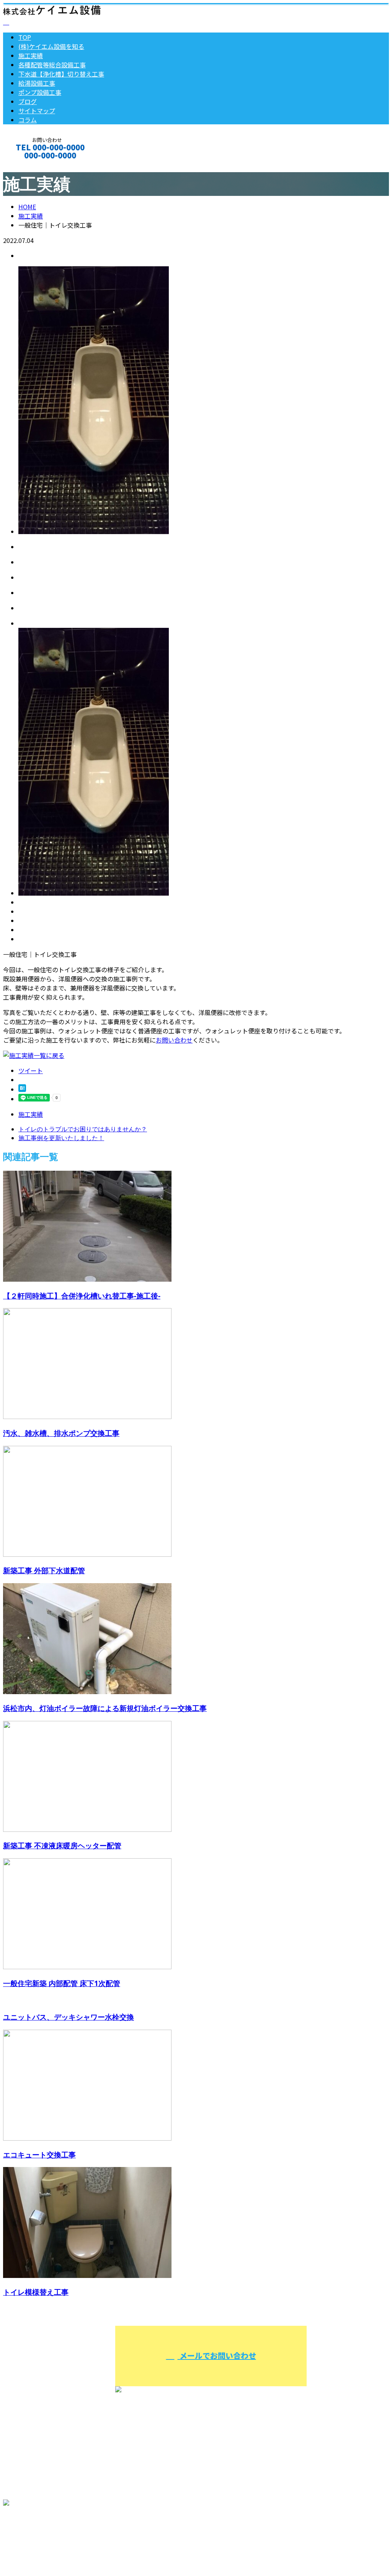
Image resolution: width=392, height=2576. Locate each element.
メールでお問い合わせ (217, 2355)
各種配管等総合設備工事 (52, 65)
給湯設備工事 (37, 83)
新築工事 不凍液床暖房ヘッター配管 (62, 1845)
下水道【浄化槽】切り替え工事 (61, 74)
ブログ (28, 101)
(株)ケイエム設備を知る (51, 46)
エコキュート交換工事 (39, 2155)
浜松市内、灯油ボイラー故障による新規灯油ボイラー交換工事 (105, 1708)
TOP (25, 37)
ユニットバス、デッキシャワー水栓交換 (69, 2017)
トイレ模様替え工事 (36, 2292)
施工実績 (31, 55)
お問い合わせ (174, 1040)
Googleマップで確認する (40, 2535)
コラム (28, 120)
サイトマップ (37, 111)
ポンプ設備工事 (40, 92)
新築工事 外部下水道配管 (44, 1570)
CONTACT (30, 165)
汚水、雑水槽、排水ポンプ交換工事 (61, 1433)
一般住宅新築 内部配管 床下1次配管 (62, 1983)
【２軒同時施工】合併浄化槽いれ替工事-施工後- (82, 1296)
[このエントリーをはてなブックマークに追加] (22, 1089)
